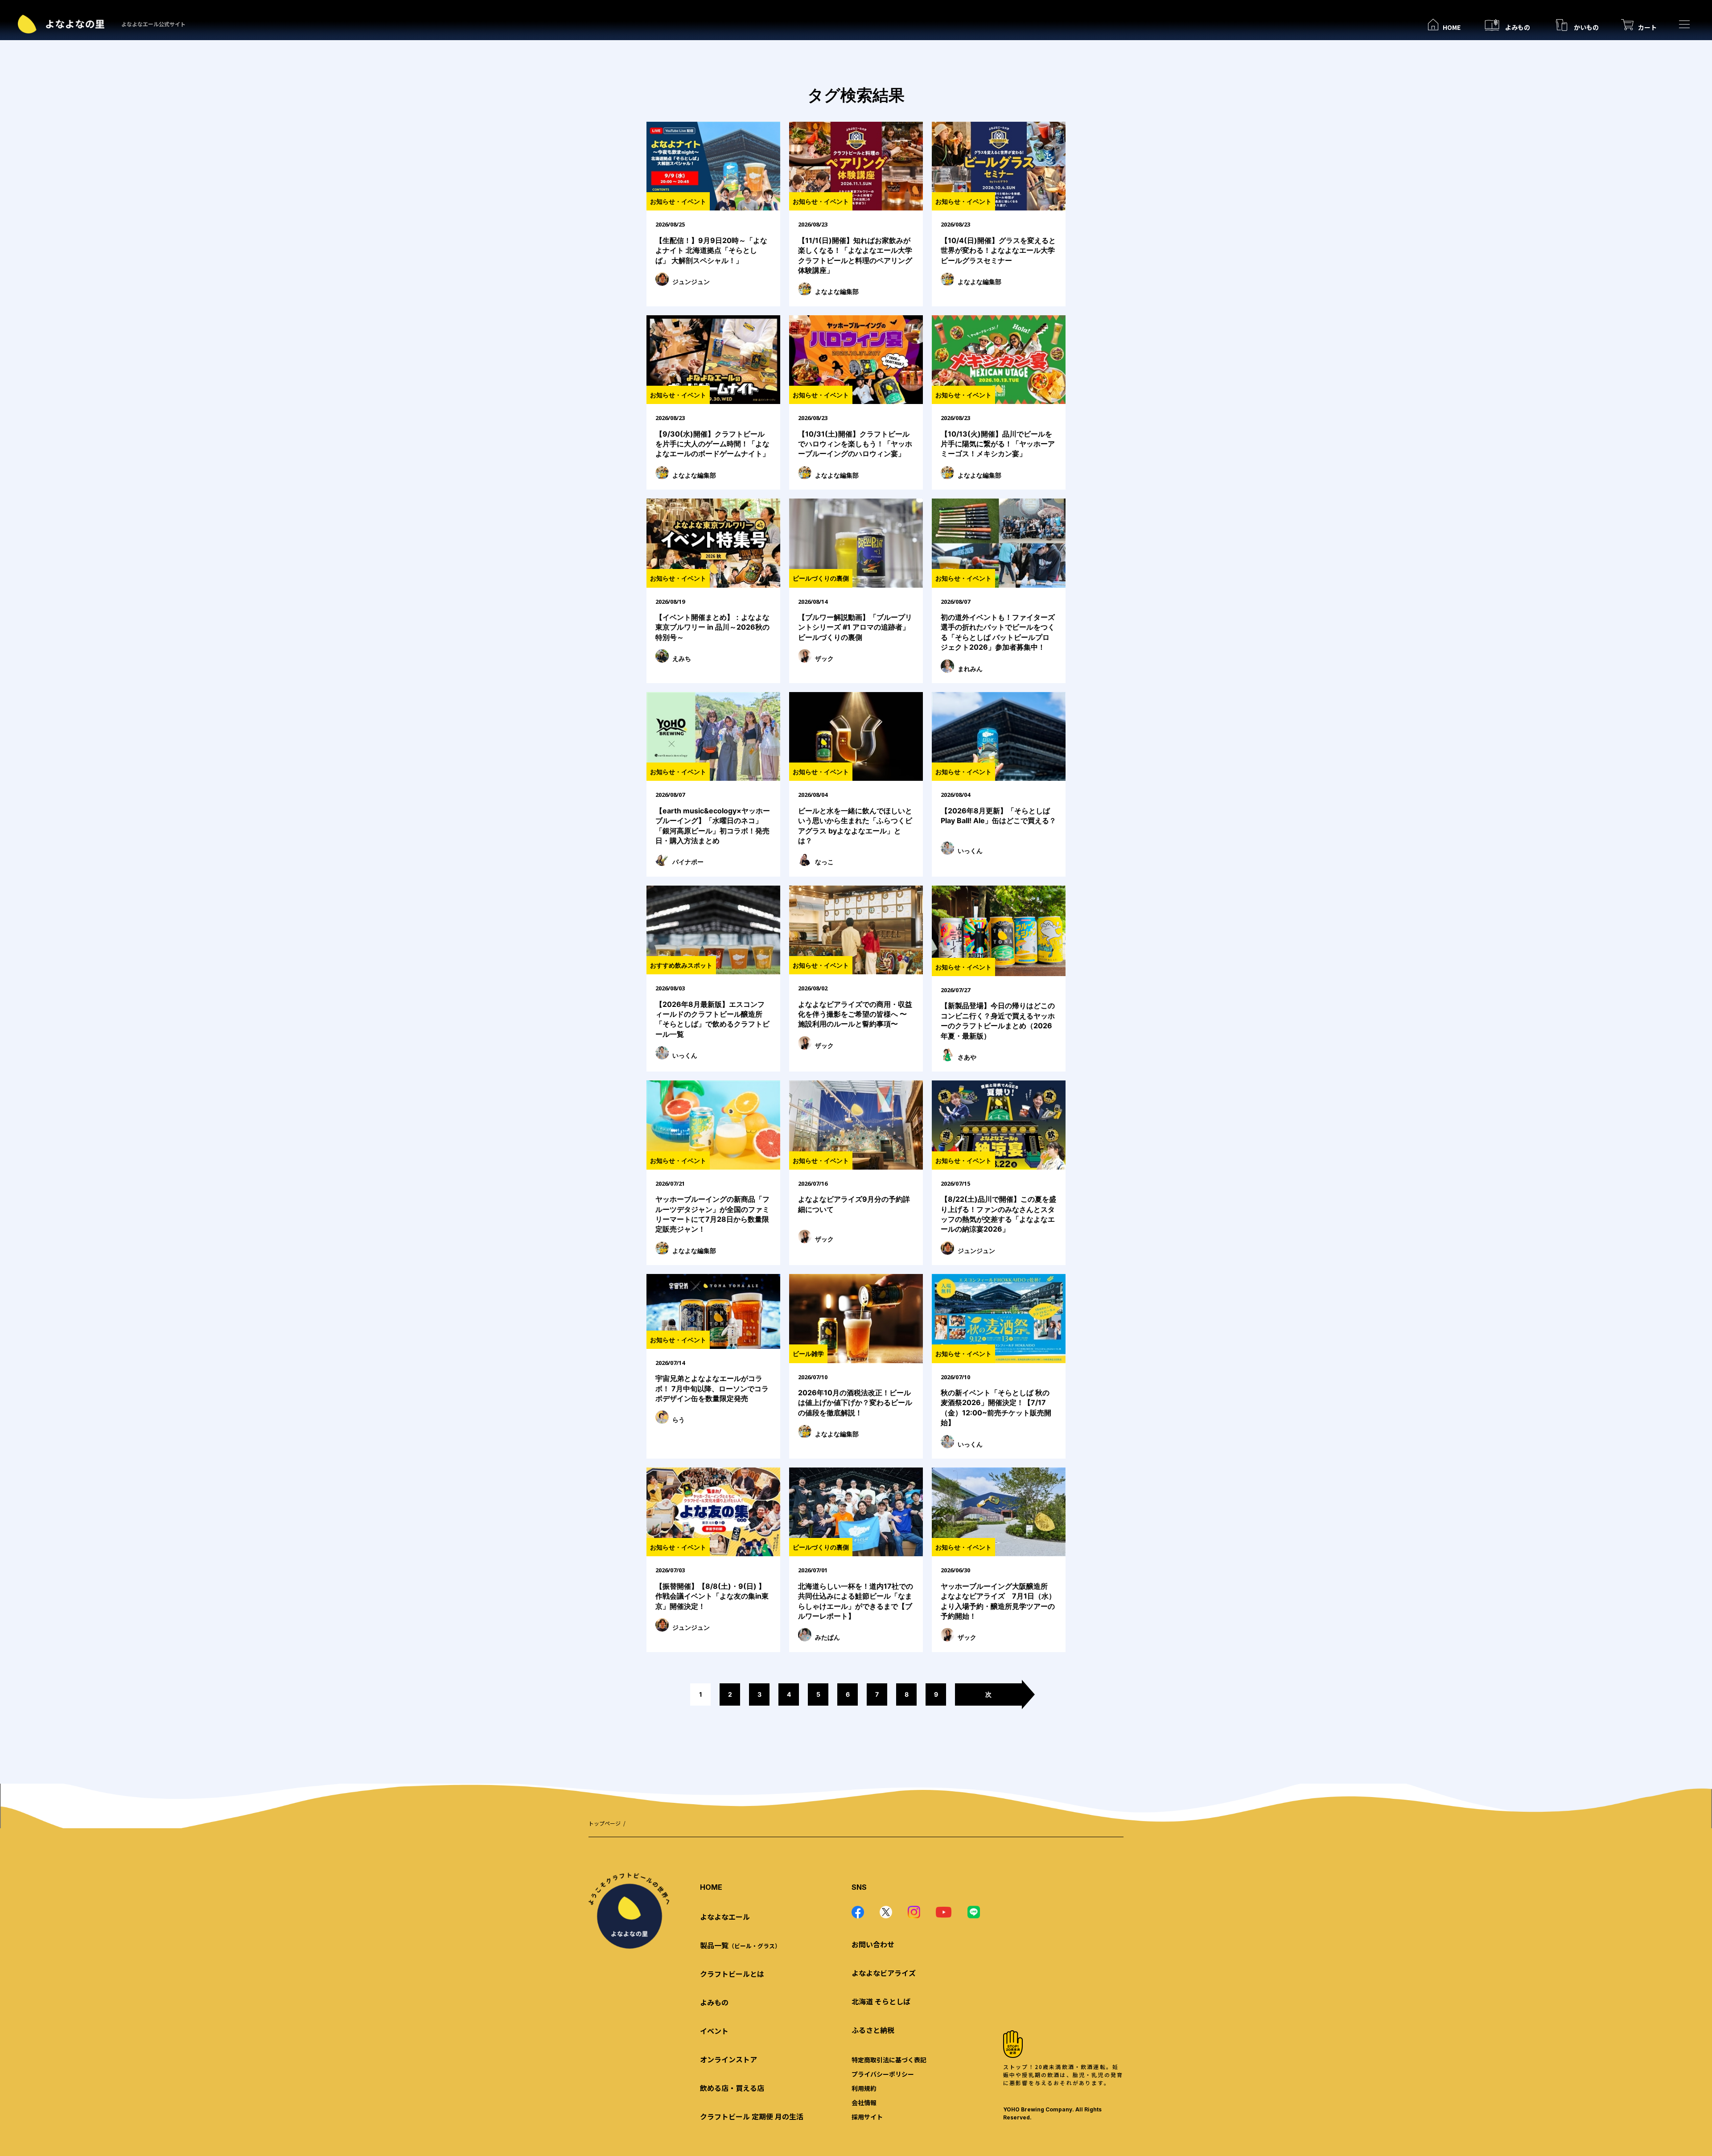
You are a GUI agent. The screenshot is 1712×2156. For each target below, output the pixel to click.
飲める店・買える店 (732, 2088)
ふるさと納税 (873, 2030)
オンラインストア (728, 2059)
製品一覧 (740, 1945)
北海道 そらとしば (881, 2001)
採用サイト (867, 2117)
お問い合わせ (873, 1944)
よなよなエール (725, 1917)
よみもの (714, 2002)
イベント (714, 2031)
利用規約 (864, 2088)
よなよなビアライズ (884, 1973)
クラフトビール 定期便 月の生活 (752, 2116)
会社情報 (864, 2102)
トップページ (605, 1823)
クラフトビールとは (732, 1974)
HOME (711, 1887)
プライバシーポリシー (883, 2074)
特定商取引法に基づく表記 (889, 2060)
